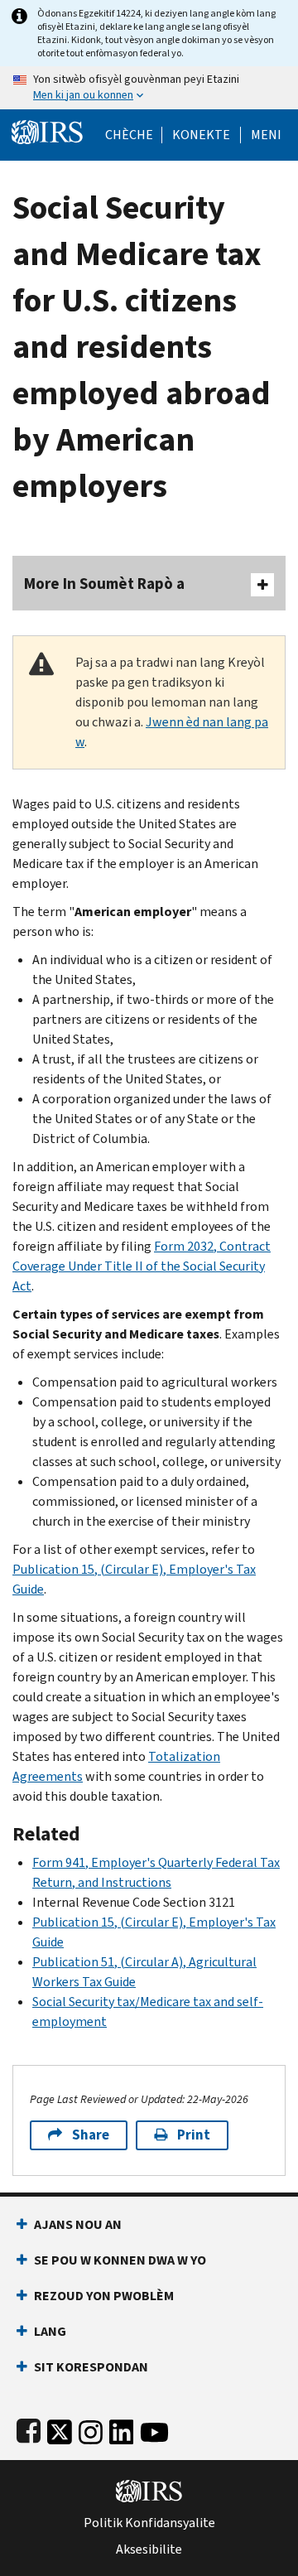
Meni (266, 135)
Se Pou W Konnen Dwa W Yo (120, 2260)
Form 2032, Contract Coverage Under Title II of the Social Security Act (142, 1266)
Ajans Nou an (78, 2224)
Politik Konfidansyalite (149, 2523)
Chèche (129, 135)
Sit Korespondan (91, 2367)
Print (194, 2135)
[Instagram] (91, 2429)
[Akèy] (47, 130)
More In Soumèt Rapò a (104, 584)
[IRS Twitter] (60, 2429)
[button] (201, 135)
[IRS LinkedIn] (122, 2429)
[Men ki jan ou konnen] (149, 88)
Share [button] (91, 2135)
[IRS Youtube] (154, 2429)
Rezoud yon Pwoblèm (104, 2296)
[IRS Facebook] (29, 2429)
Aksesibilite (149, 2549)
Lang (50, 2331)
